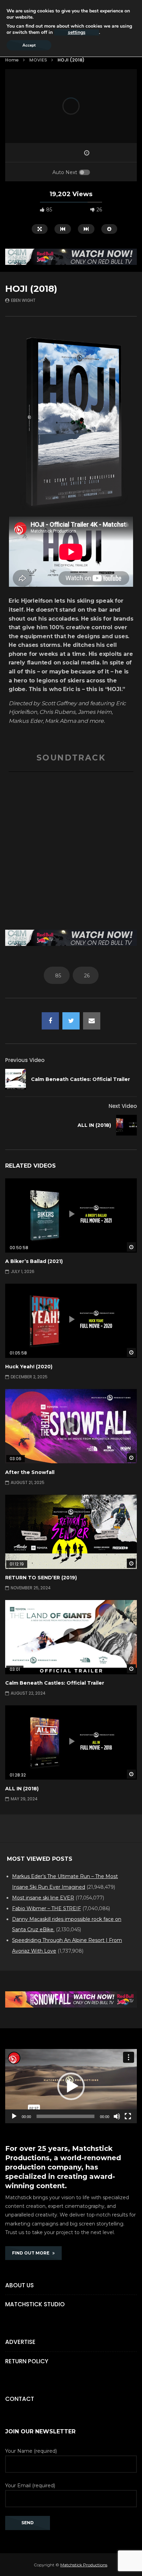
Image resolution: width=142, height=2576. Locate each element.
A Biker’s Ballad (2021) (34, 1261)
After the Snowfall (30, 1472)
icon (71, 1214)
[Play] (14, 2116)
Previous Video (25, 1060)
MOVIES (38, 60)
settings (77, 32)
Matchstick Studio (35, 2304)
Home (12, 60)
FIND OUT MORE (32, 2253)
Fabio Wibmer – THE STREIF (47, 1908)
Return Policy (27, 2361)
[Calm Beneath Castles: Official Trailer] (16, 1079)
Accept (29, 45)
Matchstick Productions (84, 2565)
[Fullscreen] (128, 2116)
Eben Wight (23, 300)
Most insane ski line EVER (43, 1898)
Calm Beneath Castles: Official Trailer (80, 1079)
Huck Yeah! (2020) (29, 1367)
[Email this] (92, 1021)
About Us (19, 2285)
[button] (71, 2086)
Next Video (123, 1106)
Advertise (20, 2342)
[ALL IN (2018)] (126, 1125)
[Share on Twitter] (71, 1021)
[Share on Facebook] (50, 1021)
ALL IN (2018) (94, 1125)
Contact (20, 2399)
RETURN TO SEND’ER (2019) (41, 1578)
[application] (71, 2086)
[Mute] (117, 2116)
